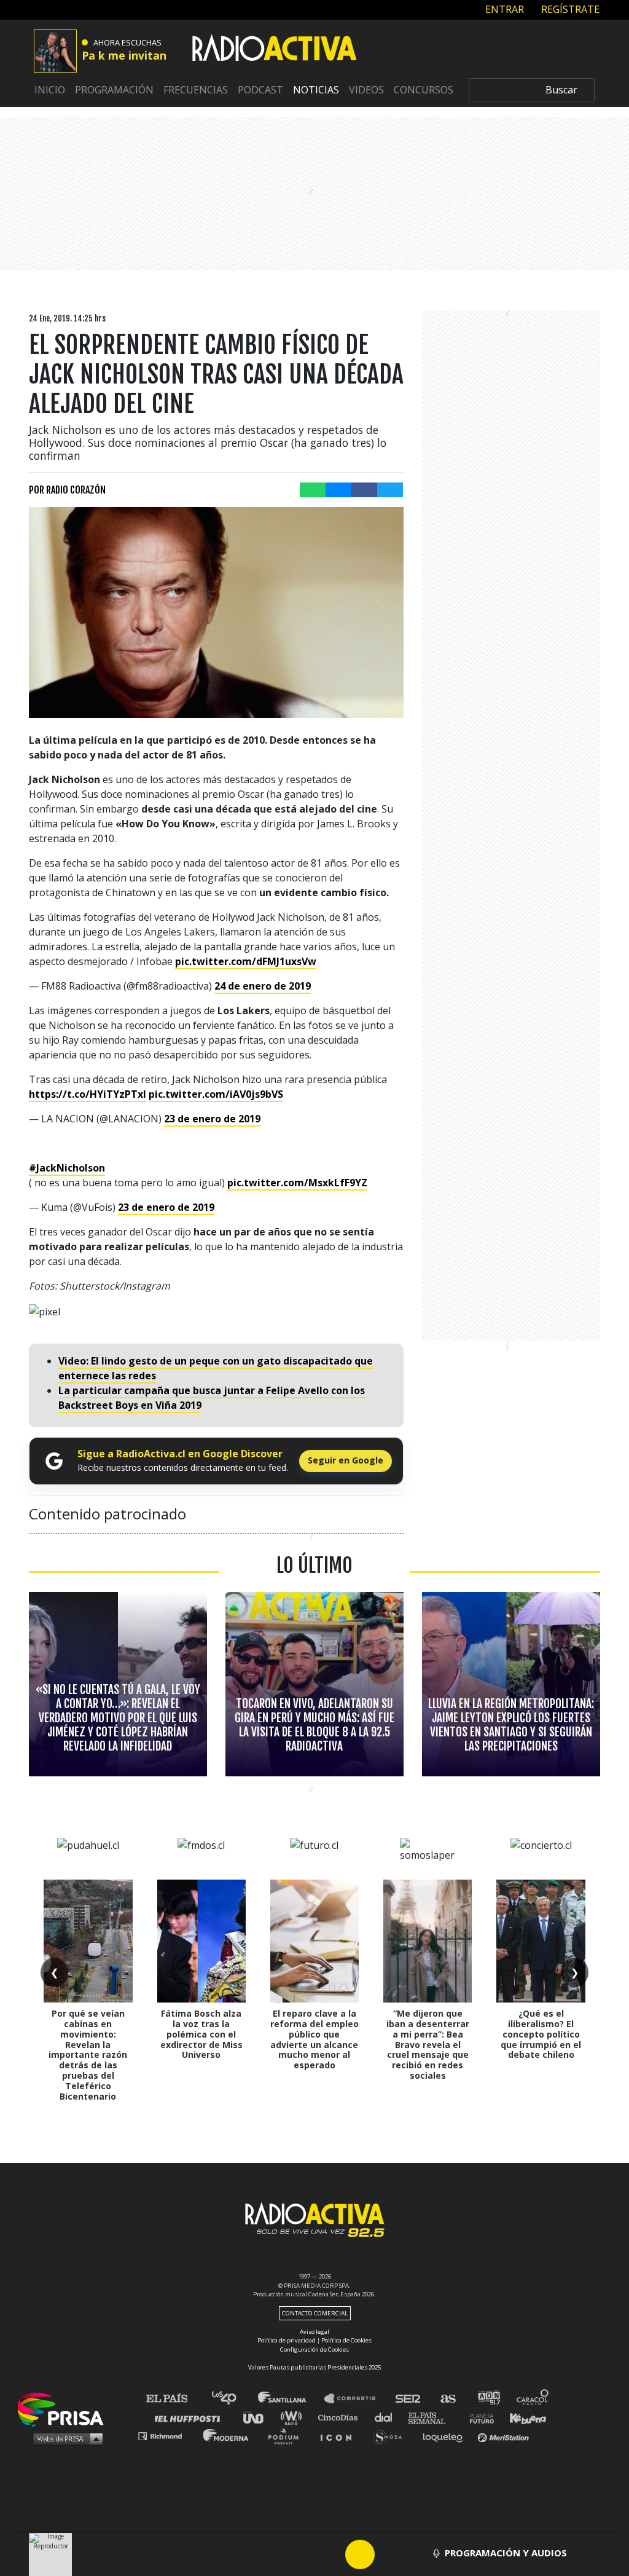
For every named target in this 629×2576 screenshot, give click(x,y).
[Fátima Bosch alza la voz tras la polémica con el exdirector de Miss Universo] (201, 1941)
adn (488, 2399)
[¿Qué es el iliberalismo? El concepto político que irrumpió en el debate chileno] (541, 1941)
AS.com (447, 2399)
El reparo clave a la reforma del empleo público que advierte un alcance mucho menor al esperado (314, 2039)
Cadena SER (408, 2399)
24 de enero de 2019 (263, 986)
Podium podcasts (287, 2436)
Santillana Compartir (356, 2399)
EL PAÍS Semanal (433, 2417)
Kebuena (522, 2417)
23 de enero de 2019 (212, 1119)
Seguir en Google (346, 1460)
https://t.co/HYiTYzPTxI (88, 1094)
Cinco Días (341, 2417)
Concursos (424, 90)
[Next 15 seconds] (389, 2554)
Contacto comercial (315, 2313)
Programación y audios (506, 2553)
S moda (392, 2436)
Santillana (291, 2399)
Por (67, 490)
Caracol (533, 2399)
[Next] (419, 2554)
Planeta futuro (478, 2417)
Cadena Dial (388, 2417)
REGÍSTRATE (569, 9)
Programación (114, 90)
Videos (366, 90)
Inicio (50, 90)
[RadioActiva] (275, 50)
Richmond (166, 2436)
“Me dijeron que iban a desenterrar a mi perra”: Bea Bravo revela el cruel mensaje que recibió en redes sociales (428, 2044)
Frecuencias (196, 90)
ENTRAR (503, 9)
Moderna (227, 2436)
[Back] (301, 2554)
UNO (259, 2417)
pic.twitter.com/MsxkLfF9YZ (297, 1183)
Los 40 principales (233, 2399)
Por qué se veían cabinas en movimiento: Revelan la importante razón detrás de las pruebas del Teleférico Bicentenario (88, 2054)
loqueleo (446, 2436)
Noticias (316, 90)
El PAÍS (174, 2399)
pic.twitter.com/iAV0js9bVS (216, 1094)
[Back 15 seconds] (330, 2554)
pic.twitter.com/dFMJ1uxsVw (246, 961)
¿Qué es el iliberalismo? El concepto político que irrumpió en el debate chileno (541, 2034)
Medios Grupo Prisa (65, 2438)
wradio (294, 2417)
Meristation (505, 2436)
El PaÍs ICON (340, 2436)
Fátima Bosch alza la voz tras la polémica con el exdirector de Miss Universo (201, 2034)
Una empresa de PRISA (65, 2409)
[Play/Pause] (360, 2554)
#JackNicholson (67, 1168)
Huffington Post (190, 2417)
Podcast (260, 90)
